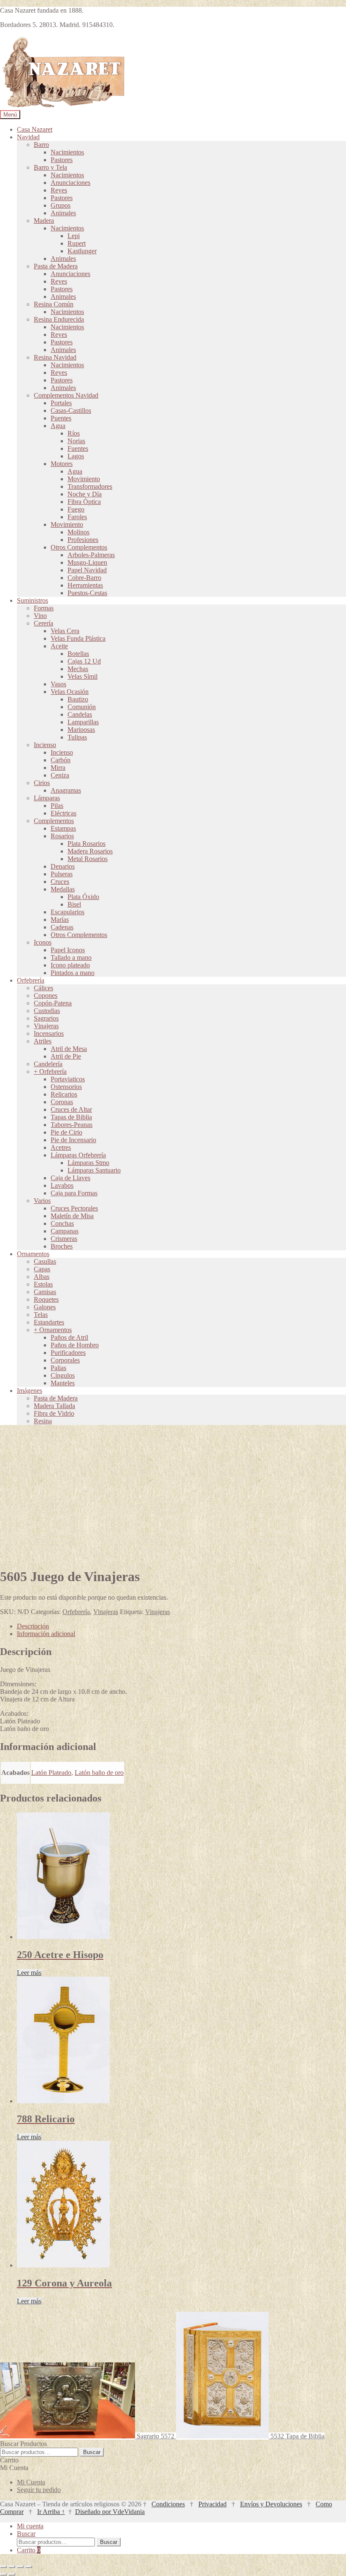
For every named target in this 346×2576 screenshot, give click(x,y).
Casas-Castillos (71, 410)
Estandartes (49, 1322)
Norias (76, 441)
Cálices (43, 988)
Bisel (74, 904)
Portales (61, 403)
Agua (58, 426)
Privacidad (212, 2504)
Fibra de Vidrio (54, 1413)
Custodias (47, 1011)
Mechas (78, 669)
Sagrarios (46, 1018)
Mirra (58, 768)
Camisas (45, 1292)
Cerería (43, 623)
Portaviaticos (68, 1079)
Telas (41, 1315)
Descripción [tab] (33, 1626)
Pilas (57, 806)
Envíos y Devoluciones (271, 2504)
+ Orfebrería (50, 1071)
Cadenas (62, 927)
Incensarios (49, 1033)
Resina (43, 1421)
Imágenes (30, 1391)
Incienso (45, 745)
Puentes (61, 418)
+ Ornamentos (53, 1330)
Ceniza (60, 775)
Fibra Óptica (84, 502)
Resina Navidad (55, 357)
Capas (42, 1269)
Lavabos (62, 1185)
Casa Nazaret (35, 129)
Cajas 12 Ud (84, 661)
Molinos (78, 532)
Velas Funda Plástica (78, 638)
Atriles (43, 1041)
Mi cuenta (30, 2526)
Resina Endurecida (59, 319)
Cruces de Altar (71, 1109)
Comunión (82, 707)
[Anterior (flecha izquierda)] (3, 2574)
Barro (41, 145)
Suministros (32, 600)
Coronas (62, 1102)
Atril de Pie (66, 1056)
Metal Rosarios (88, 859)
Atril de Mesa (69, 1049)
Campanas (65, 1231)
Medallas (63, 889)
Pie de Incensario (73, 1140)
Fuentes (78, 448)
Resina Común (54, 304)
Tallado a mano (71, 958)
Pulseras (62, 874)
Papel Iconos (68, 950)
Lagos (76, 456)
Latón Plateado (51, 1773)
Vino (40, 616)
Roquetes (46, 1299)
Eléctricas (64, 813)
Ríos (74, 433)
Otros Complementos (79, 547)
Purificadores (68, 1353)
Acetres (61, 1147)
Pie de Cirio (66, 1132)
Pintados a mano (73, 973)
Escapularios (68, 912)
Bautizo (78, 699)
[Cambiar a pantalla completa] (12, 2567)
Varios (42, 1201)
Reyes (59, 190)
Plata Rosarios (86, 844)
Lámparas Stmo (88, 1163)
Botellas (78, 654)
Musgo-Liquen (87, 562)
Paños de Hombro (75, 1345)
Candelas (80, 714)
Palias (58, 1368)
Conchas (62, 1223)
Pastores (62, 160)
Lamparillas (83, 722)
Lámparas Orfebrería (78, 1155)
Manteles (63, 1383)
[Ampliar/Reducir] (3, 2567)
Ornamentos (33, 1254)
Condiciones (168, 2504)
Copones (46, 995)
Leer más (29, 1973)
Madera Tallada (54, 1406)
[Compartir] (20, 2567)
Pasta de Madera (56, 266)
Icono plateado (70, 965)
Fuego (76, 509)
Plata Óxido (83, 897)
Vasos (58, 684)
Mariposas (81, 730)
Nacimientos (67, 152)
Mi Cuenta (31, 2482)
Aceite (59, 646)
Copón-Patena (53, 1003)
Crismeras (64, 1239)
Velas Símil (82, 676)
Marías (60, 920)
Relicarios (64, 1094)
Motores (62, 464)
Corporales (65, 1360)
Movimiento (84, 479)
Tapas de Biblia (71, 1117)
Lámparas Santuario (94, 1170)
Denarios (63, 866)
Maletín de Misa (72, 1216)
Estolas (43, 1284)
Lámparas (47, 798)
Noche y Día (85, 494)
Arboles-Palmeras (91, 555)
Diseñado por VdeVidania (110, 2512)
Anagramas (66, 790)
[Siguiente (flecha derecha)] (12, 2574)
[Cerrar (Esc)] (29, 2567)
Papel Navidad (87, 570)
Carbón (61, 760)
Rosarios (62, 836)
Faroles (77, 517)
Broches (62, 1246)
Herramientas (85, 585)
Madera (44, 221)
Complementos (54, 821)
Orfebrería (31, 980)
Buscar (92, 2452)
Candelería (48, 1064)
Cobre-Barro (84, 578)
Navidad (28, 137)
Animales (63, 213)
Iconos (43, 942)
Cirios (42, 783)
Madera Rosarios (90, 851)
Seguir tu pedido (39, 2490)
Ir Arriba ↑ (51, 2512)
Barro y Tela (50, 167)
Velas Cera (65, 631)
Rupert (77, 243)
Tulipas (77, 737)
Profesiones (83, 540)
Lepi (74, 236)
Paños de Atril (69, 1337)
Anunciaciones (70, 183)
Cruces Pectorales (74, 1208)
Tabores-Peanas (72, 1125)
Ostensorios (66, 1087)
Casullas (45, 1261)
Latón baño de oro (99, 1773)
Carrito (29, 2550)
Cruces (60, 882)
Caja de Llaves (70, 1178)
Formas (44, 608)
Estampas (63, 828)
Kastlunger (82, 251)
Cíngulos (63, 1375)
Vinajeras (46, 1026)
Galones (45, 1307)
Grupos (61, 205)
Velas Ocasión (70, 692)
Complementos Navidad (66, 395)
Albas (42, 1277)
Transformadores (90, 486)
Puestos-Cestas (87, 593)
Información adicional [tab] (46, 1634)
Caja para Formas (74, 1193)
